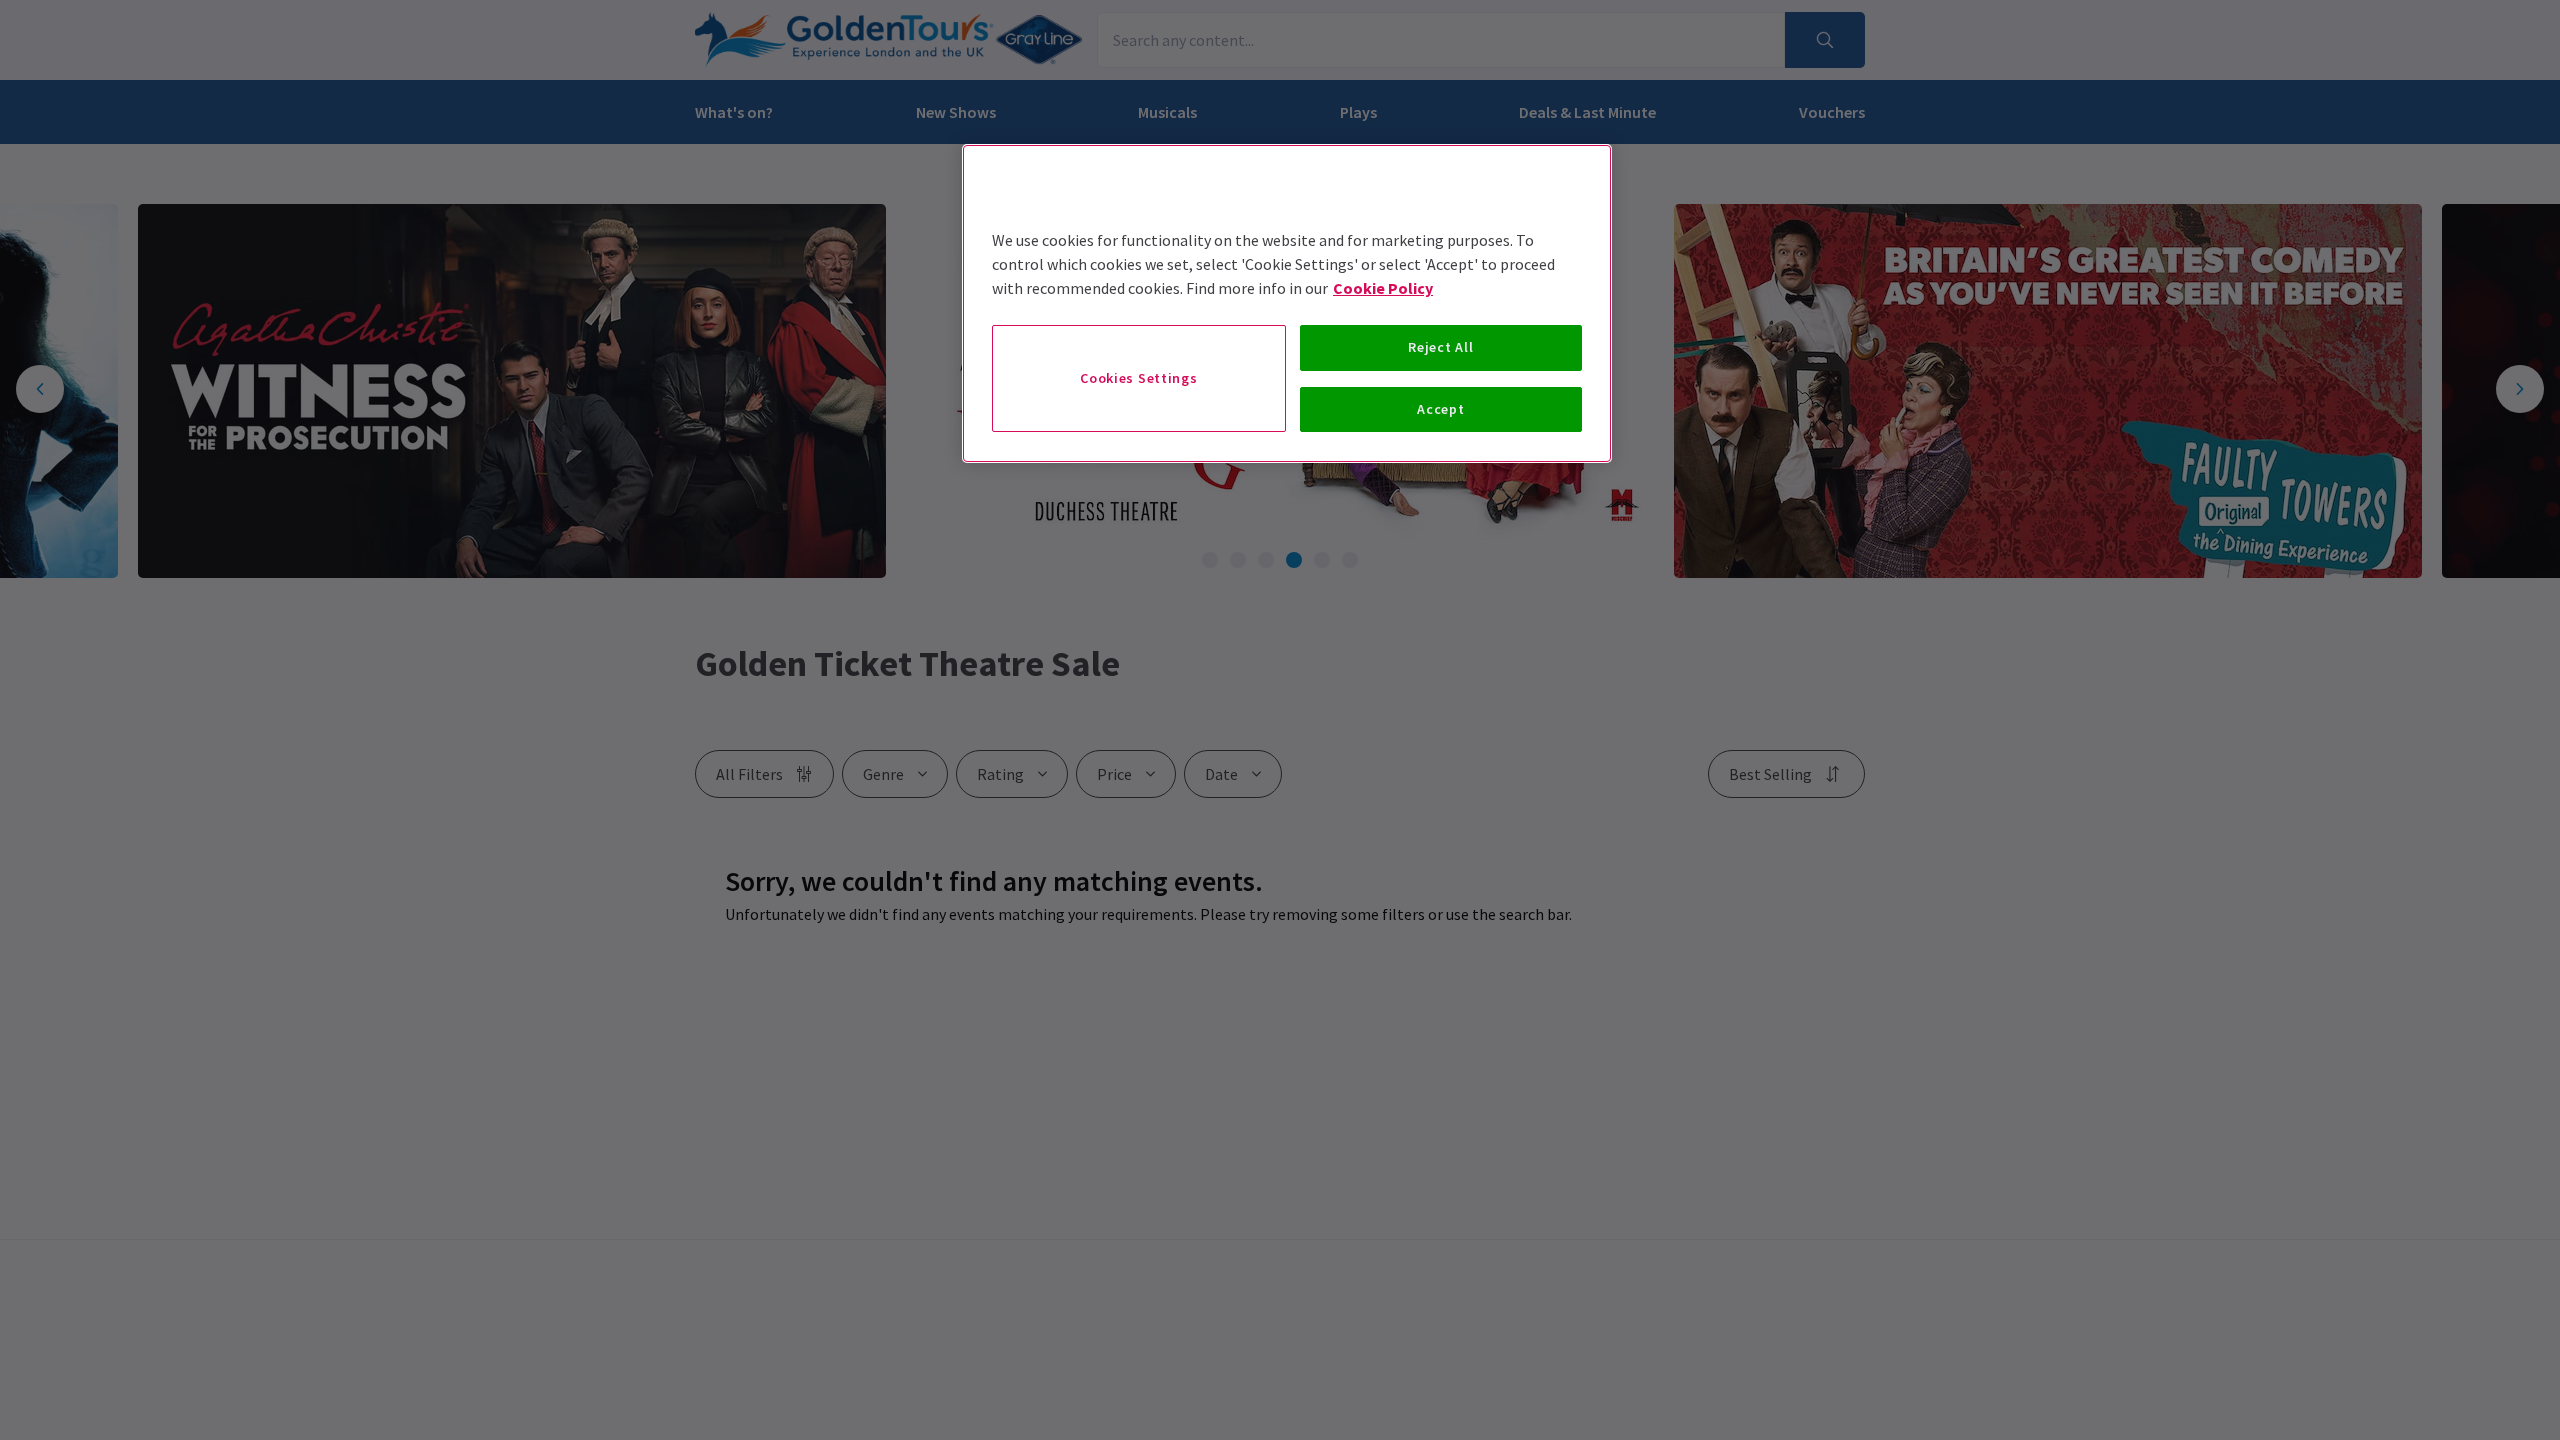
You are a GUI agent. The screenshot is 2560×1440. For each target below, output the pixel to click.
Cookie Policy (1383, 288)
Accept (1440, 409)
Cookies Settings (1138, 378)
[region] (1287, 303)
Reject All (1440, 347)
